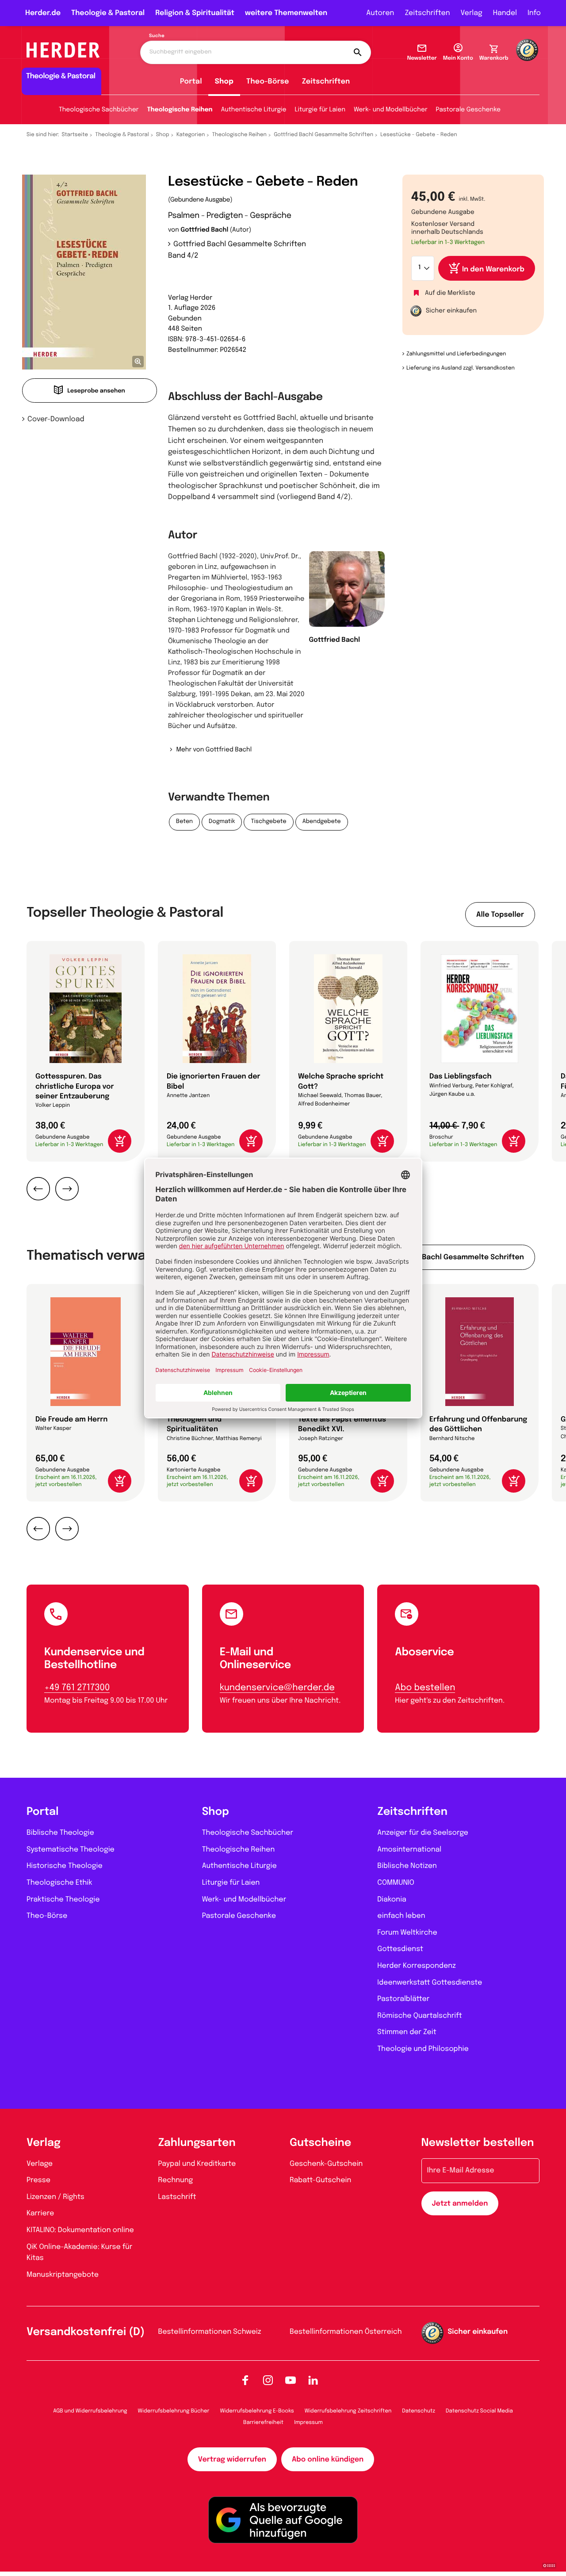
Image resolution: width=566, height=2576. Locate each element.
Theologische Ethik (59, 1883)
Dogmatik (222, 822)
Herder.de (43, 13)
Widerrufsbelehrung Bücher (174, 2411)
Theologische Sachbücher (99, 110)
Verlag (472, 13)
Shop (224, 82)
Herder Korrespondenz (417, 1966)
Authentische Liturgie (254, 110)
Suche (157, 36)
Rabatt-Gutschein (320, 2180)
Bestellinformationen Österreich (346, 2332)
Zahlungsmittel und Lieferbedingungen (456, 354)
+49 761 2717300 (77, 1688)
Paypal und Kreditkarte (197, 2164)
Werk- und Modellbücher (391, 110)
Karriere (40, 2213)
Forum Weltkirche (407, 1933)
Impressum (308, 2423)
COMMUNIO (396, 1883)
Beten (184, 822)
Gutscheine (320, 2143)
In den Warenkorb (493, 269)
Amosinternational (409, 1850)
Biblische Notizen (407, 1866)
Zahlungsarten (197, 2143)
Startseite (75, 135)
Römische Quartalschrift (419, 2016)
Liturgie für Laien (320, 110)
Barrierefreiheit (263, 2423)
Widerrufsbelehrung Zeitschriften (348, 2411)
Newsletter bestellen (478, 2143)
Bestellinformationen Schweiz (210, 2332)
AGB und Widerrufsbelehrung (90, 2411)
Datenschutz (419, 2411)
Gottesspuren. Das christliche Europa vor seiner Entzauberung (75, 1086)
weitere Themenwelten (286, 13)
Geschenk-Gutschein (326, 2164)
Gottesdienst (400, 1949)
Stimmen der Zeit (407, 2032)
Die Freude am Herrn (72, 1419)
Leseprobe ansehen (96, 391)
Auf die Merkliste (450, 293)
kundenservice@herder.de (277, 1688)
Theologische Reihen (180, 110)
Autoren (380, 13)
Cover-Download (56, 419)
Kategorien (191, 135)
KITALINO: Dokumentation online (80, 2230)
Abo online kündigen (328, 2460)
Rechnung (176, 2180)
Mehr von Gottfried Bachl (214, 750)
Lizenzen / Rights (55, 2197)
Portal (191, 82)
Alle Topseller (500, 915)
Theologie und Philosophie (423, 2049)
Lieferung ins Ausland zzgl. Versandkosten (461, 368)
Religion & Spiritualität (195, 13)
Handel (505, 13)
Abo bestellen (425, 1688)
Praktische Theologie (63, 1900)
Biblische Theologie (60, 1833)
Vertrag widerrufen (232, 2460)
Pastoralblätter (403, 1999)
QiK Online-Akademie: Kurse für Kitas (79, 2253)
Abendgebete (322, 822)
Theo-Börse (268, 82)
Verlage (40, 2164)
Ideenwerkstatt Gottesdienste (430, 1983)
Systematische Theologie (71, 1850)
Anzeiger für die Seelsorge (423, 1833)
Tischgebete (268, 822)
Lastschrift (177, 2197)
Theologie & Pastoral (108, 13)
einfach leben (401, 1916)
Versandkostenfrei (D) (86, 2332)
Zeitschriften (427, 13)
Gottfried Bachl (204, 230)
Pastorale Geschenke (468, 110)
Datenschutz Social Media (479, 2411)
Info (534, 13)
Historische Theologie (65, 1866)
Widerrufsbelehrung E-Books (257, 2411)
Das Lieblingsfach (461, 1077)
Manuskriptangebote (63, 2275)
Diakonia (392, 1900)
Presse (38, 2180)
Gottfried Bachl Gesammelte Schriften (323, 135)
